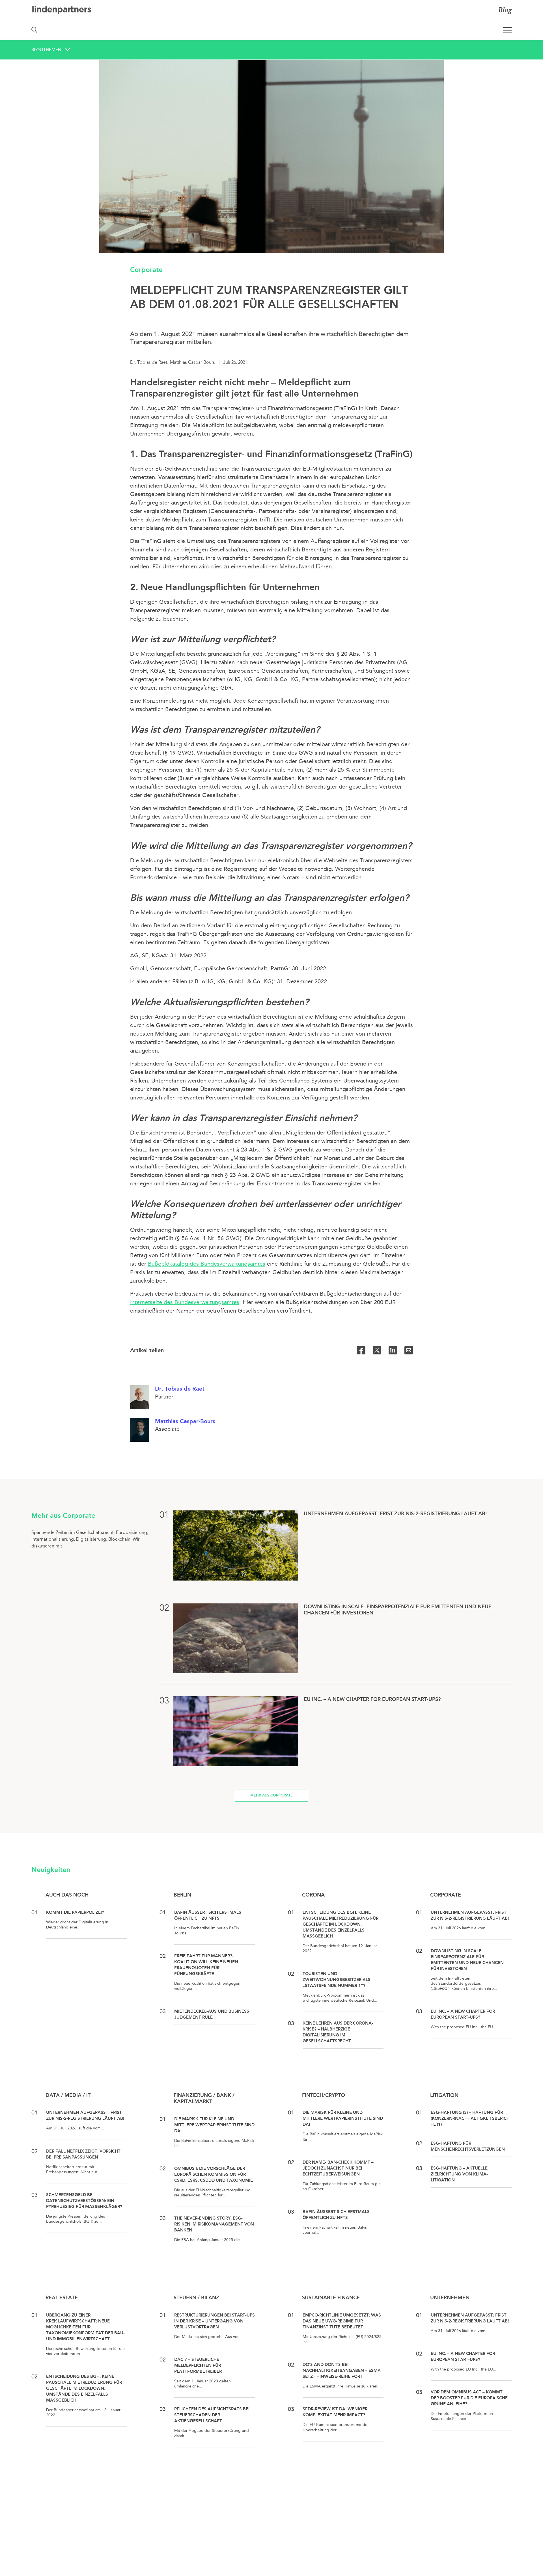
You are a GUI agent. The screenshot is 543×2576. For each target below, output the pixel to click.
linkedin (393, 1350)
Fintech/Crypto (324, 2095)
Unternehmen (450, 2298)
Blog (505, 10)
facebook (361, 1350)
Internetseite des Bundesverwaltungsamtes (185, 1302)
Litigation (444, 2095)
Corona (313, 1895)
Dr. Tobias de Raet (180, 1389)
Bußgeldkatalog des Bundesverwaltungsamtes (207, 1264)
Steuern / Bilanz (196, 2298)
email (409, 1350)
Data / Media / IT (68, 2095)
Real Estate (62, 2298)
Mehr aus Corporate (271, 1795)
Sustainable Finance (331, 2298)
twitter (377, 1350)
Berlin (182, 1895)
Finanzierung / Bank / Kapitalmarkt (204, 2098)
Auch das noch (67, 1895)
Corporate (146, 269)
